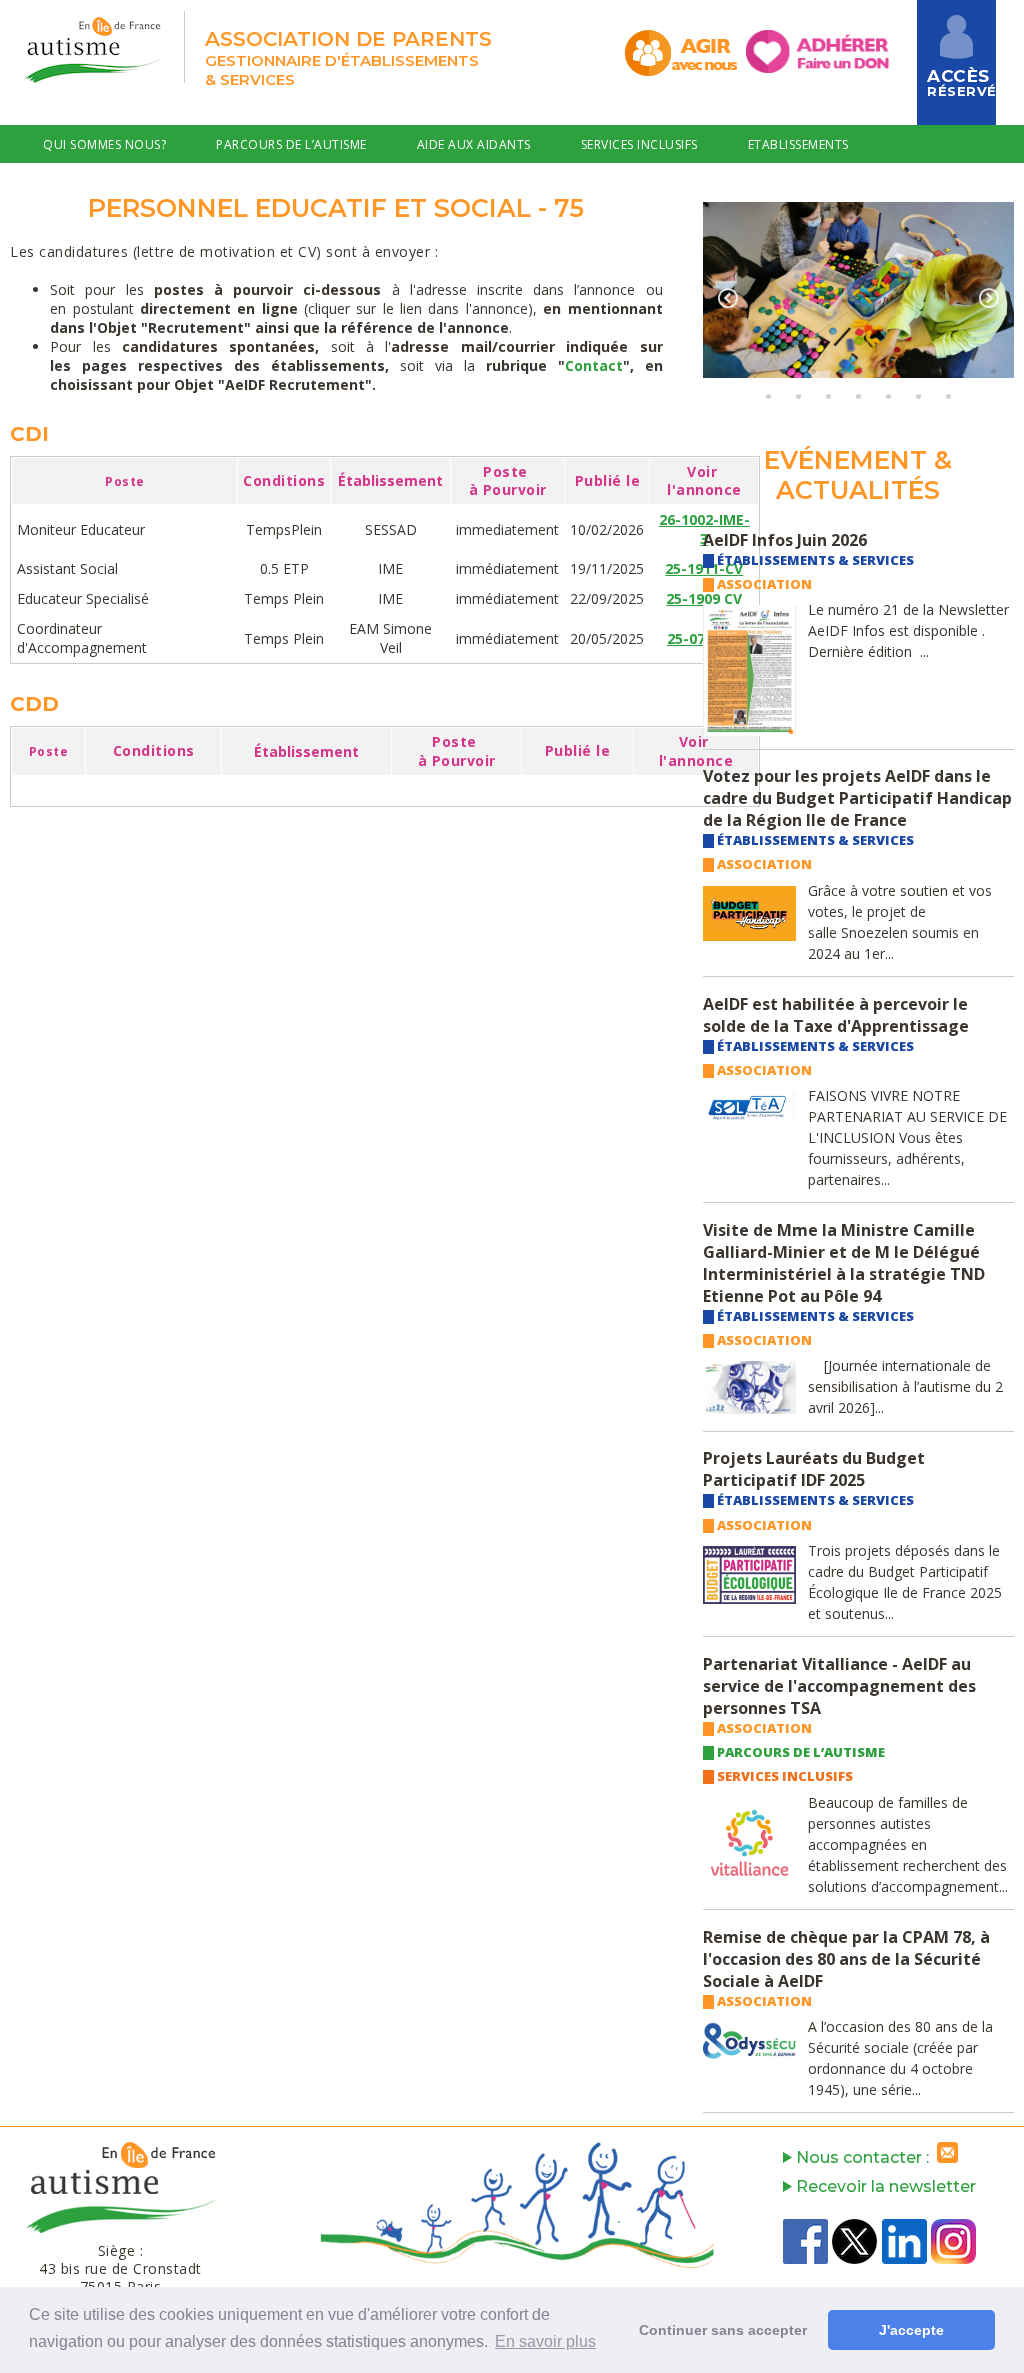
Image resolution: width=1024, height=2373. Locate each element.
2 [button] (753, 371)
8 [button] (933, 371)
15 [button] (888, 396)
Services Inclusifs (639, 144)
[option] (858, 289)
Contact (249, 188)
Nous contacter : (864, 2157)
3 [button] (783, 371)
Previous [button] (728, 298)
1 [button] (723, 371)
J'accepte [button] (911, 2330)
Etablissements (798, 144)
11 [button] (768, 396)
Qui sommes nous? (104, 144)
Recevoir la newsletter (884, 2186)
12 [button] (798, 396)
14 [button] (858, 396)
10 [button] (993, 371)
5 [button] (843, 371)
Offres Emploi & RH (106, 188)
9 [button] (963, 371)
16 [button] (918, 396)
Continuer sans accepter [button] (723, 2330)
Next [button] (989, 298)
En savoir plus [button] (545, 2341)
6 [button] (873, 371)
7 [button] (903, 371)
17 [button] (948, 396)
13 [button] (828, 396)
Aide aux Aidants (474, 144)
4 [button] (813, 371)
